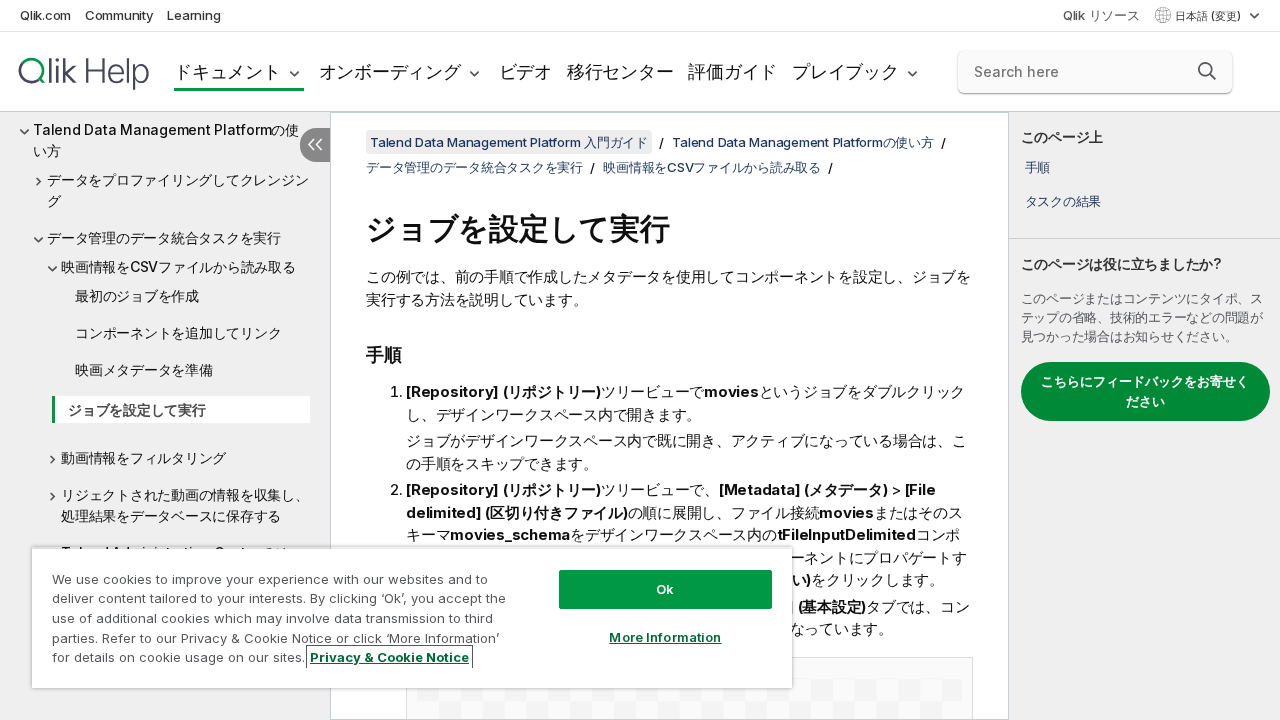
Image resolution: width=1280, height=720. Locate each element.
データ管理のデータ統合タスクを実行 (164, 237)
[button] (1207, 71)
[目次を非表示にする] (315, 145)
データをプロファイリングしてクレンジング (177, 190)
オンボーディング (390, 71)
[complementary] (1144, 416)
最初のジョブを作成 (137, 295)
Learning (193, 15)
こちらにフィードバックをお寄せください (1145, 391)
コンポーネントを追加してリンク (178, 332)
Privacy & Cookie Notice (389, 657)
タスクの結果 (1063, 201)
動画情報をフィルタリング (143, 457)
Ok (665, 589)
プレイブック (845, 71)
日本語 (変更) (1209, 16)
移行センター (620, 71)
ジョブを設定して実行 (137, 409)
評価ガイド (732, 71)
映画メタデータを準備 (144, 369)
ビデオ (525, 71)
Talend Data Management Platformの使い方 (166, 140)
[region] (412, 617)
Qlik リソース (1101, 15)
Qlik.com (45, 15)
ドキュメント (227, 71)
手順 (1038, 167)
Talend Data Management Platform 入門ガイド (509, 142)
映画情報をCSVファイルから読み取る (178, 266)
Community (119, 15)
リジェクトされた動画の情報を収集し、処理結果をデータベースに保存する (185, 505)
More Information (665, 637)
